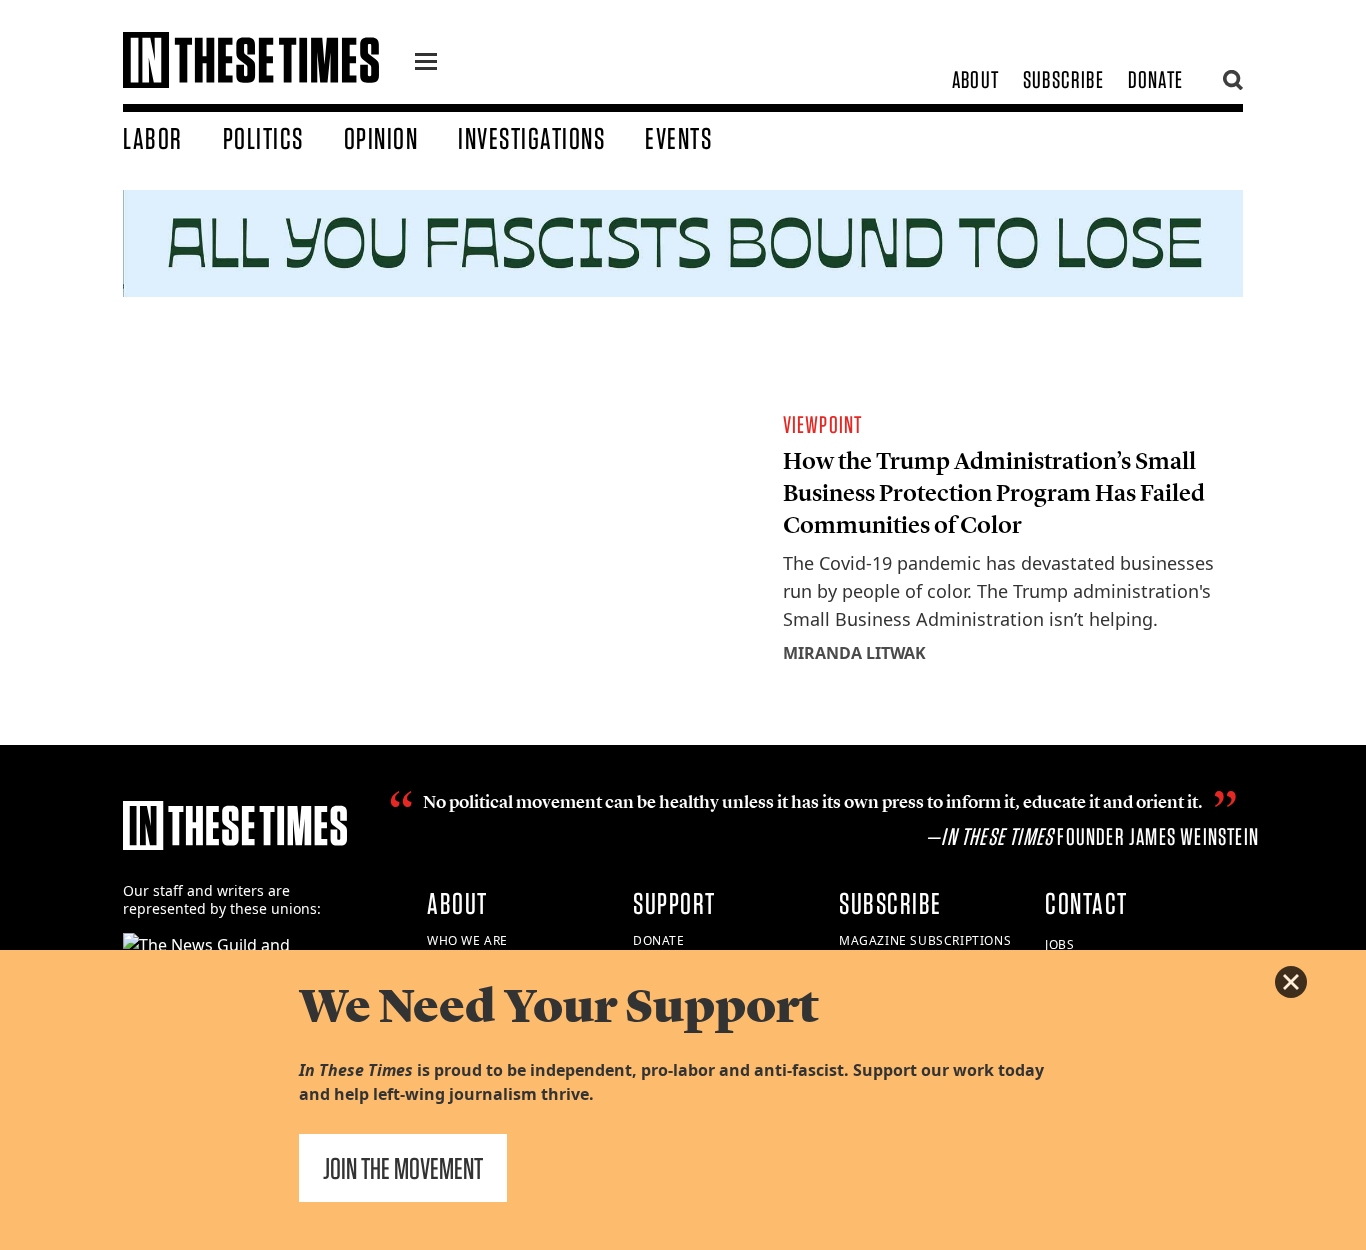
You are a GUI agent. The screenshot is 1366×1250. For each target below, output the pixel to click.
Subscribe (1063, 79)
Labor (153, 138)
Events (678, 138)
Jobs (1059, 944)
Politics (263, 138)
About (975, 79)
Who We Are (467, 940)
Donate (1155, 79)
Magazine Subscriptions (925, 940)
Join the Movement (403, 1168)
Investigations (531, 138)
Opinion (381, 138)
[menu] (426, 64)
